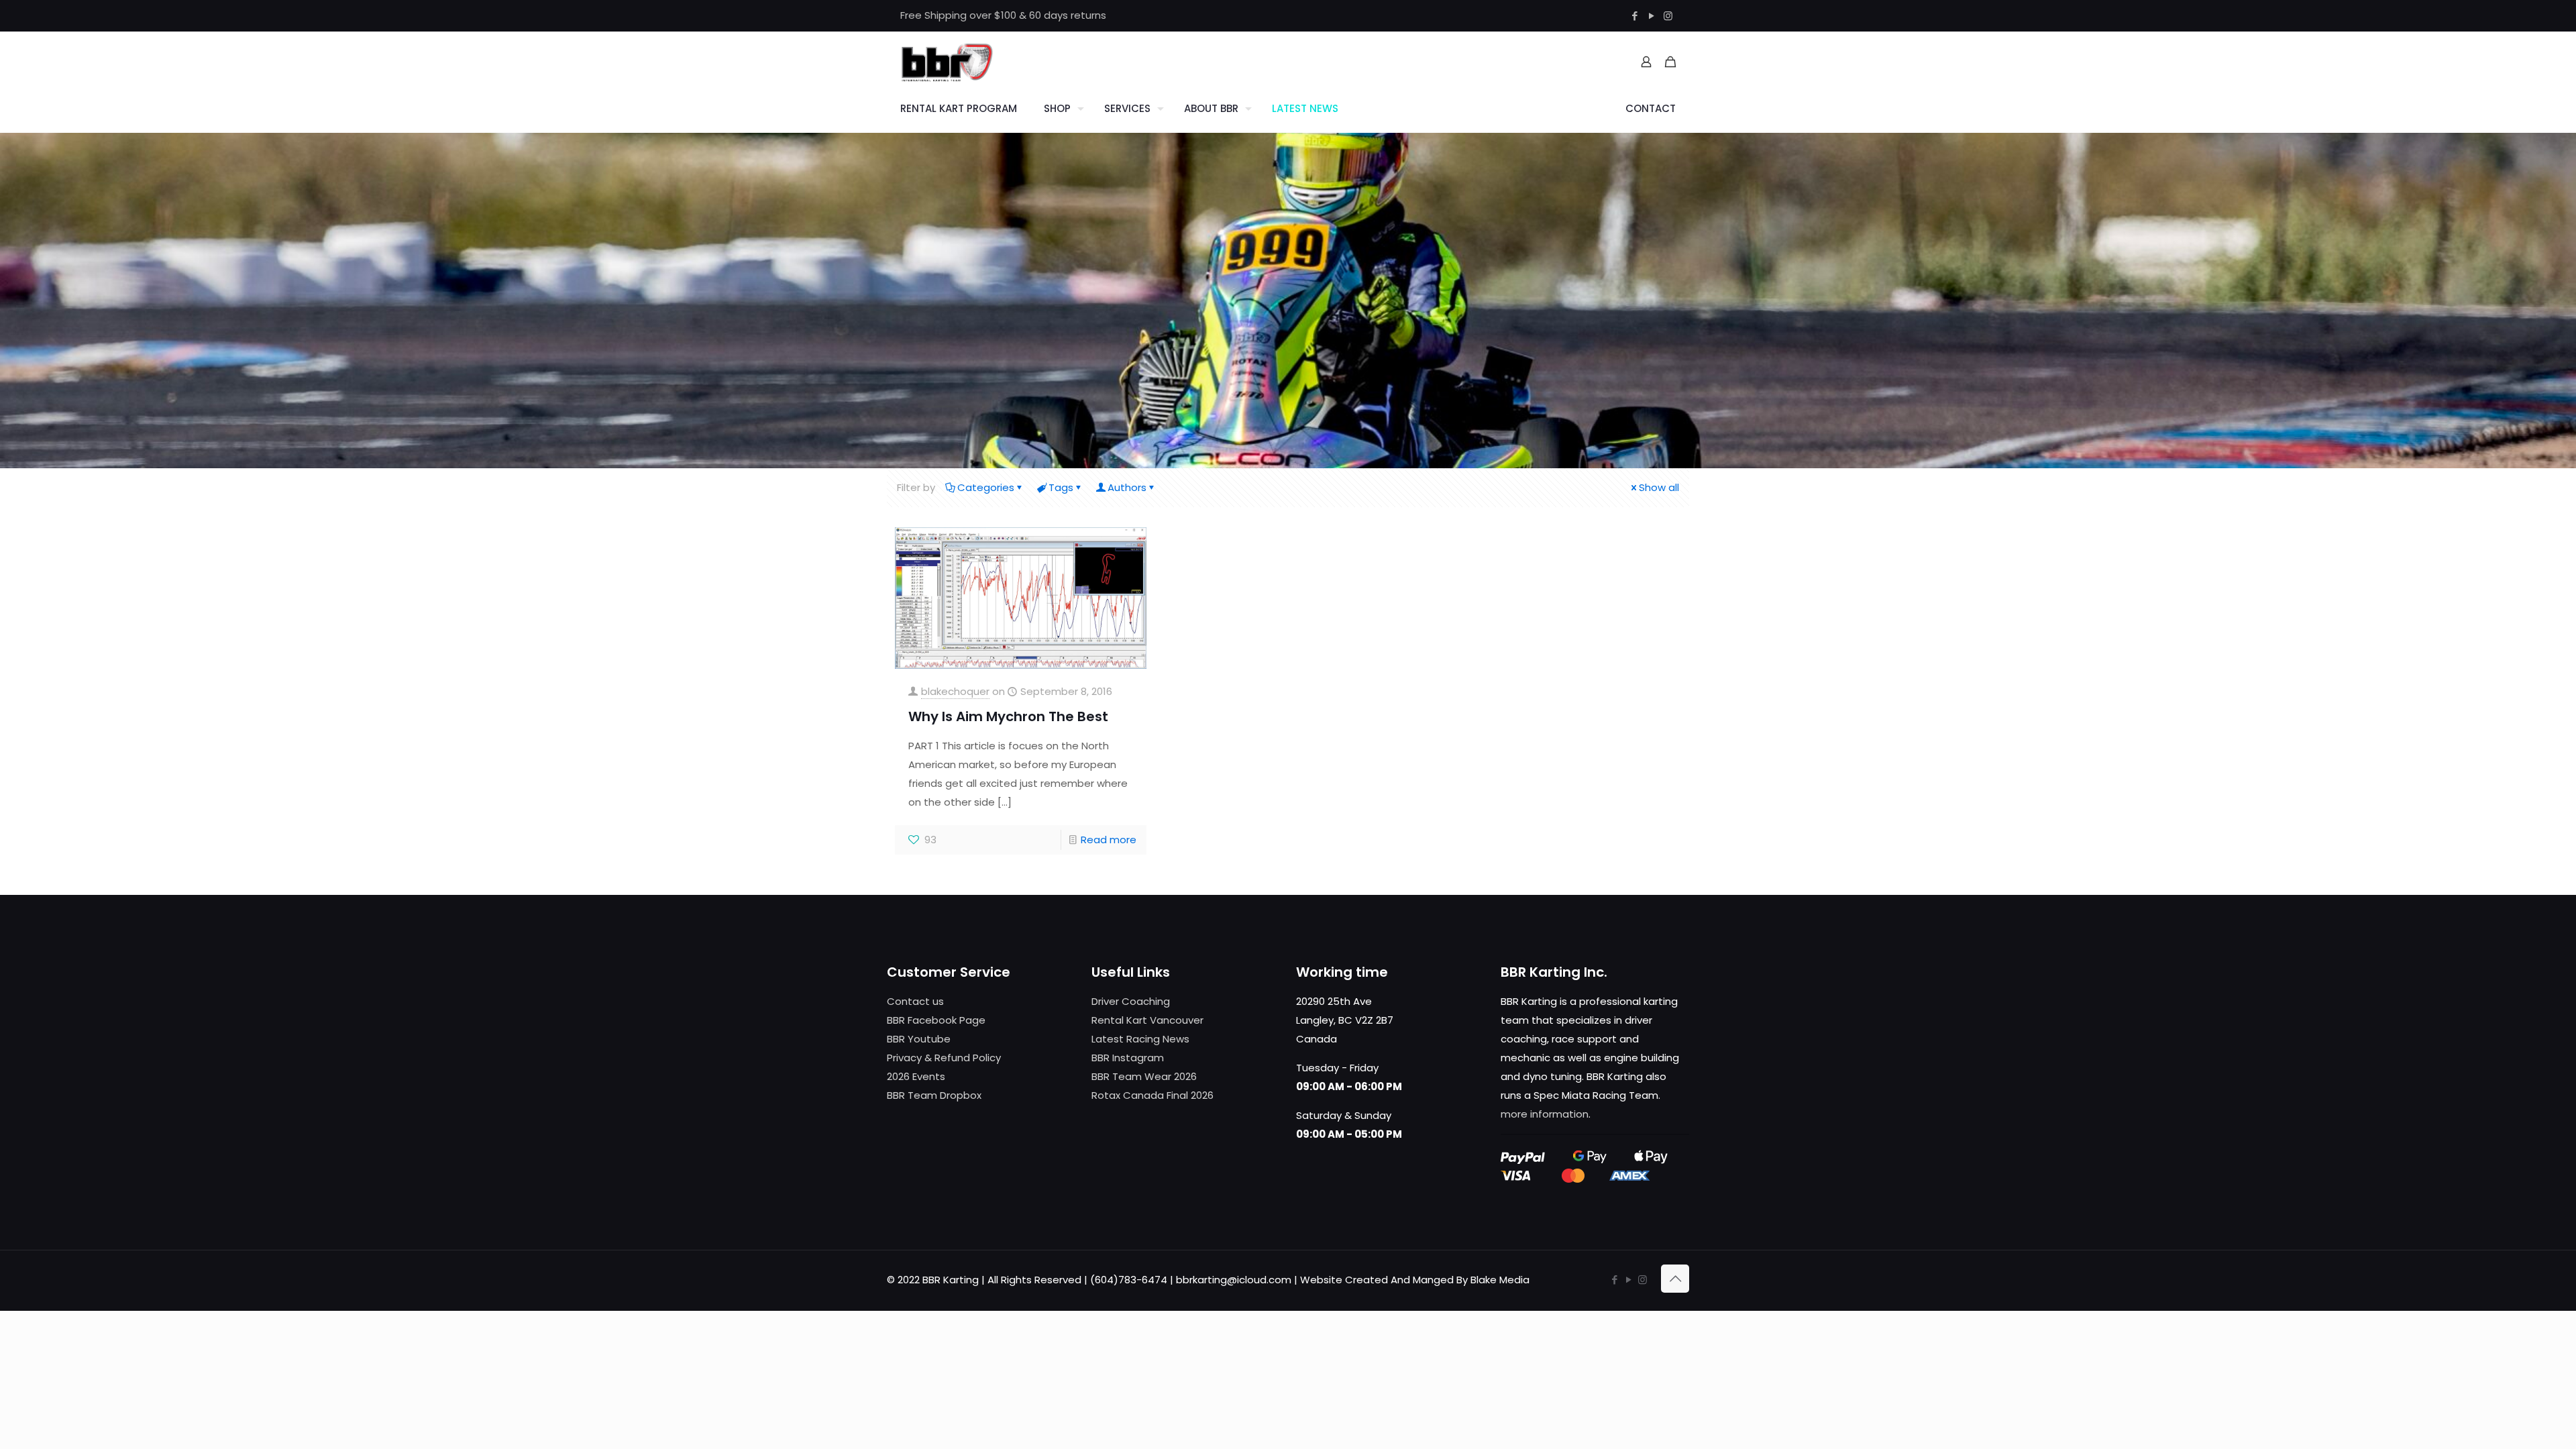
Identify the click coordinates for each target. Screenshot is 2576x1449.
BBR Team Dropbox (934, 1095)
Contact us (915, 1001)
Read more (1109, 840)
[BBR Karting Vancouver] (947, 62)
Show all (1659, 487)
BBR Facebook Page (936, 1020)
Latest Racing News (1140, 1039)
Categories (986, 487)
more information (1545, 1114)
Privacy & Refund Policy (944, 1058)
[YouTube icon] (1651, 16)
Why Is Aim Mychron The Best (1008, 716)
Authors (1127, 487)
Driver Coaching (1131, 1001)
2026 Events (916, 1076)
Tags (1061, 487)
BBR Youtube (919, 1039)
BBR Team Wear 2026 (1144, 1076)
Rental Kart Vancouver (1147, 1020)
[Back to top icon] (1675, 1279)
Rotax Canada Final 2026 (1152, 1095)
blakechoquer (955, 691)
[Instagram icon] (1668, 16)
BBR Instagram (1128, 1058)
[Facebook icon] (1634, 16)
